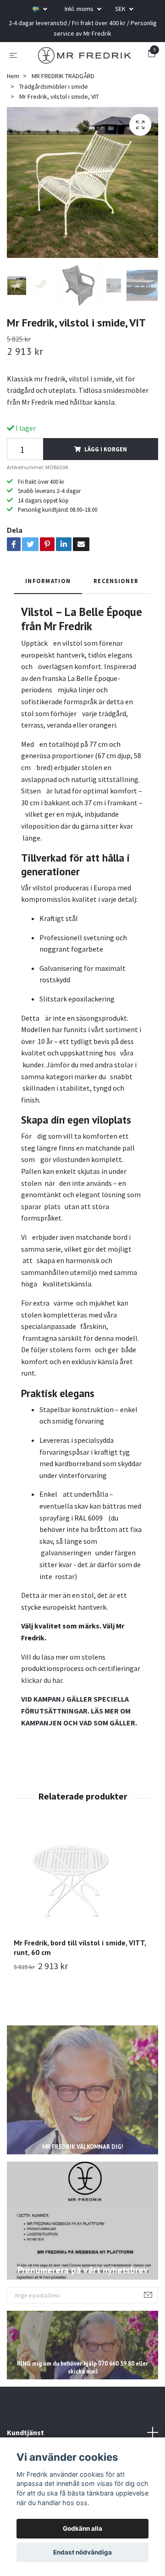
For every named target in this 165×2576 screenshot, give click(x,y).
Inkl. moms (80, 9)
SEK (121, 9)
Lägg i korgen (106, 466)
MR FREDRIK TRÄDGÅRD (63, 93)
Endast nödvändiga (82, 2552)
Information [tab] (48, 598)
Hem (13, 93)
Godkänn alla (82, 2528)
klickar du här (42, 1697)
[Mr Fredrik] (93, 57)
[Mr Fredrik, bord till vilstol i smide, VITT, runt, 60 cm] (82, 1898)
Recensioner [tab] (116, 598)
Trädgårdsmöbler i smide (54, 103)
